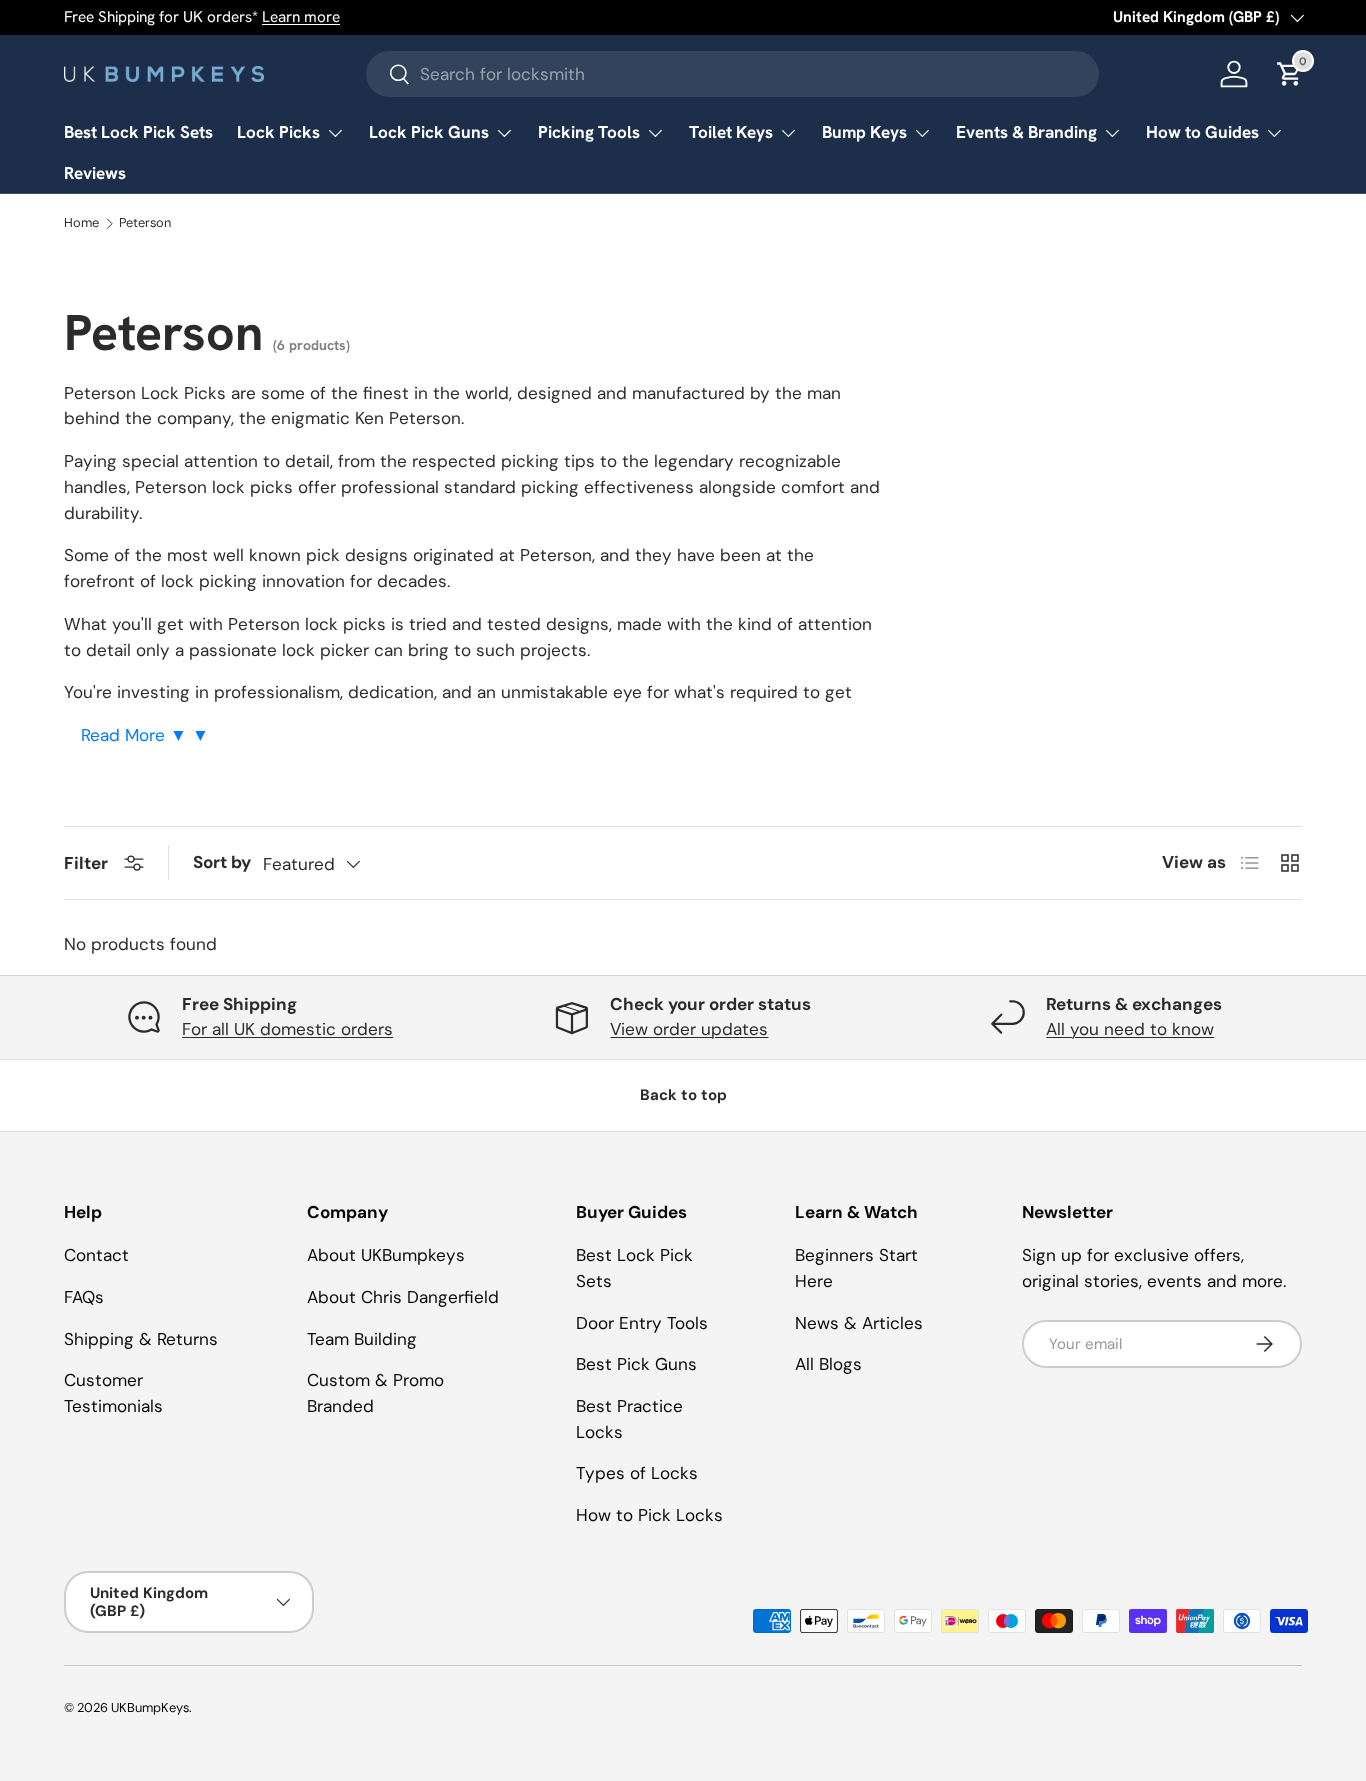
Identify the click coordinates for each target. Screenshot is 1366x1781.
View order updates (689, 1029)
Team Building (362, 1339)
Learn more (301, 17)
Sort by (222, 862)
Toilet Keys (731, 132)
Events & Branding (1026, 132)
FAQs (84, 1297)
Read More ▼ (136, 735)
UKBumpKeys (150, 1707)
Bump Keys (864, 132)
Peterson (145, 223)
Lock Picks (278, 132)
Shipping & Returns (141, 1339)
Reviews (95, 173)
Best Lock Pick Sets (138, 132)
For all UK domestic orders (287, 1029)
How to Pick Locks (649, 1515)
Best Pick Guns (636, 1364)
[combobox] (732, 74)
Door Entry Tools (642, 1323)
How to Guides (1202, 132)
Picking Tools (589, 132)
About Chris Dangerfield (403, 1297)
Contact (96, 1255)
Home (81, 223)
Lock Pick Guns (429, 132)
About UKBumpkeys (386, 1255)
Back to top (683, 1095)
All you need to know (1130, 1029)
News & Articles (859, 1323)
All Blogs (828, 1364)
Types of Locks (637, 1473)
